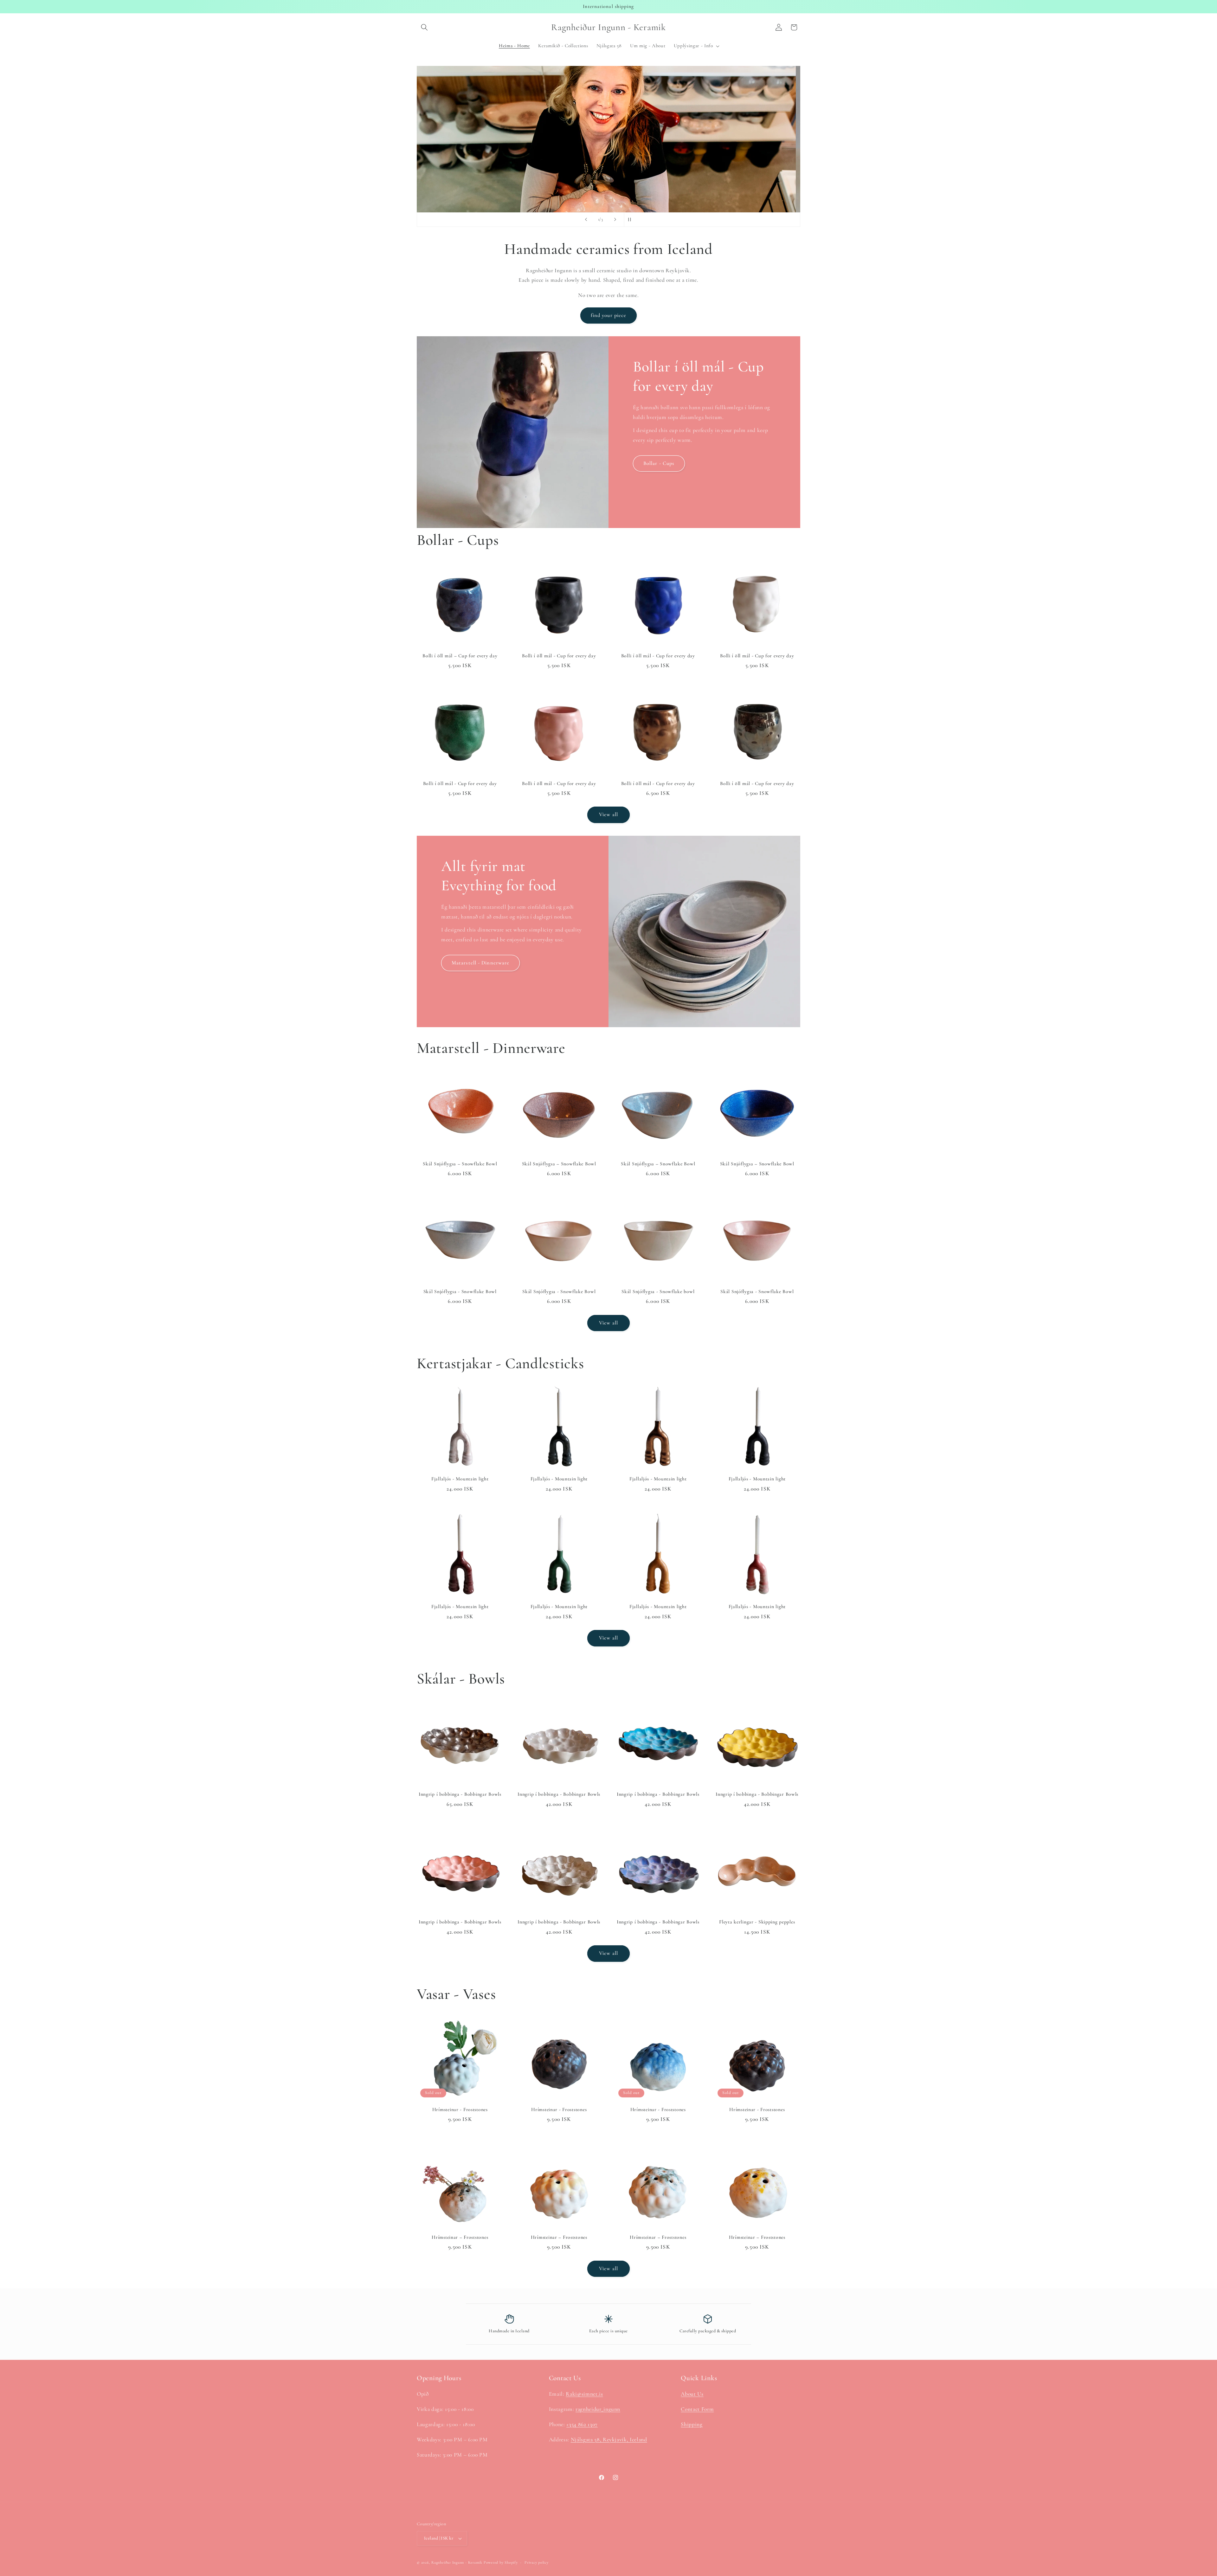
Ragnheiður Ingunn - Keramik (457, 2562)
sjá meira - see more (609, 168)
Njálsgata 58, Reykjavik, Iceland (609, 2440)
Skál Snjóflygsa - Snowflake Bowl (460, 1291)
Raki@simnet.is (584, 2394)
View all (608, 815)
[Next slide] (615, 220)
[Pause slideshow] (631, 220)
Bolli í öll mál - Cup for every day (559, 656)
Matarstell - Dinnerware (480, 963)
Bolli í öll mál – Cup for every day (460, 656)
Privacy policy (537, 2562)
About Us (692, 2394)
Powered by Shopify (501, 2562)
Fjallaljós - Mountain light (460, 1479)
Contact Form (697, 2409)
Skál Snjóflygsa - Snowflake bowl (658, 1291)
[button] (424, 27)
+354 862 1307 (582, 2424)
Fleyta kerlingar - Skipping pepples (757, 1922)
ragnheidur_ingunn (598, 2409)
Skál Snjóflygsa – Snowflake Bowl (460, 1164)
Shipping (692, 2424)
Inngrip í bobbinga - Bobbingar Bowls (460, 1794)
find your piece (609, 315)
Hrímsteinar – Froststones (460, 2237)
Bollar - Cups (659, 463)
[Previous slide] (586, 220)
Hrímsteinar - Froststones (460, 2109)
